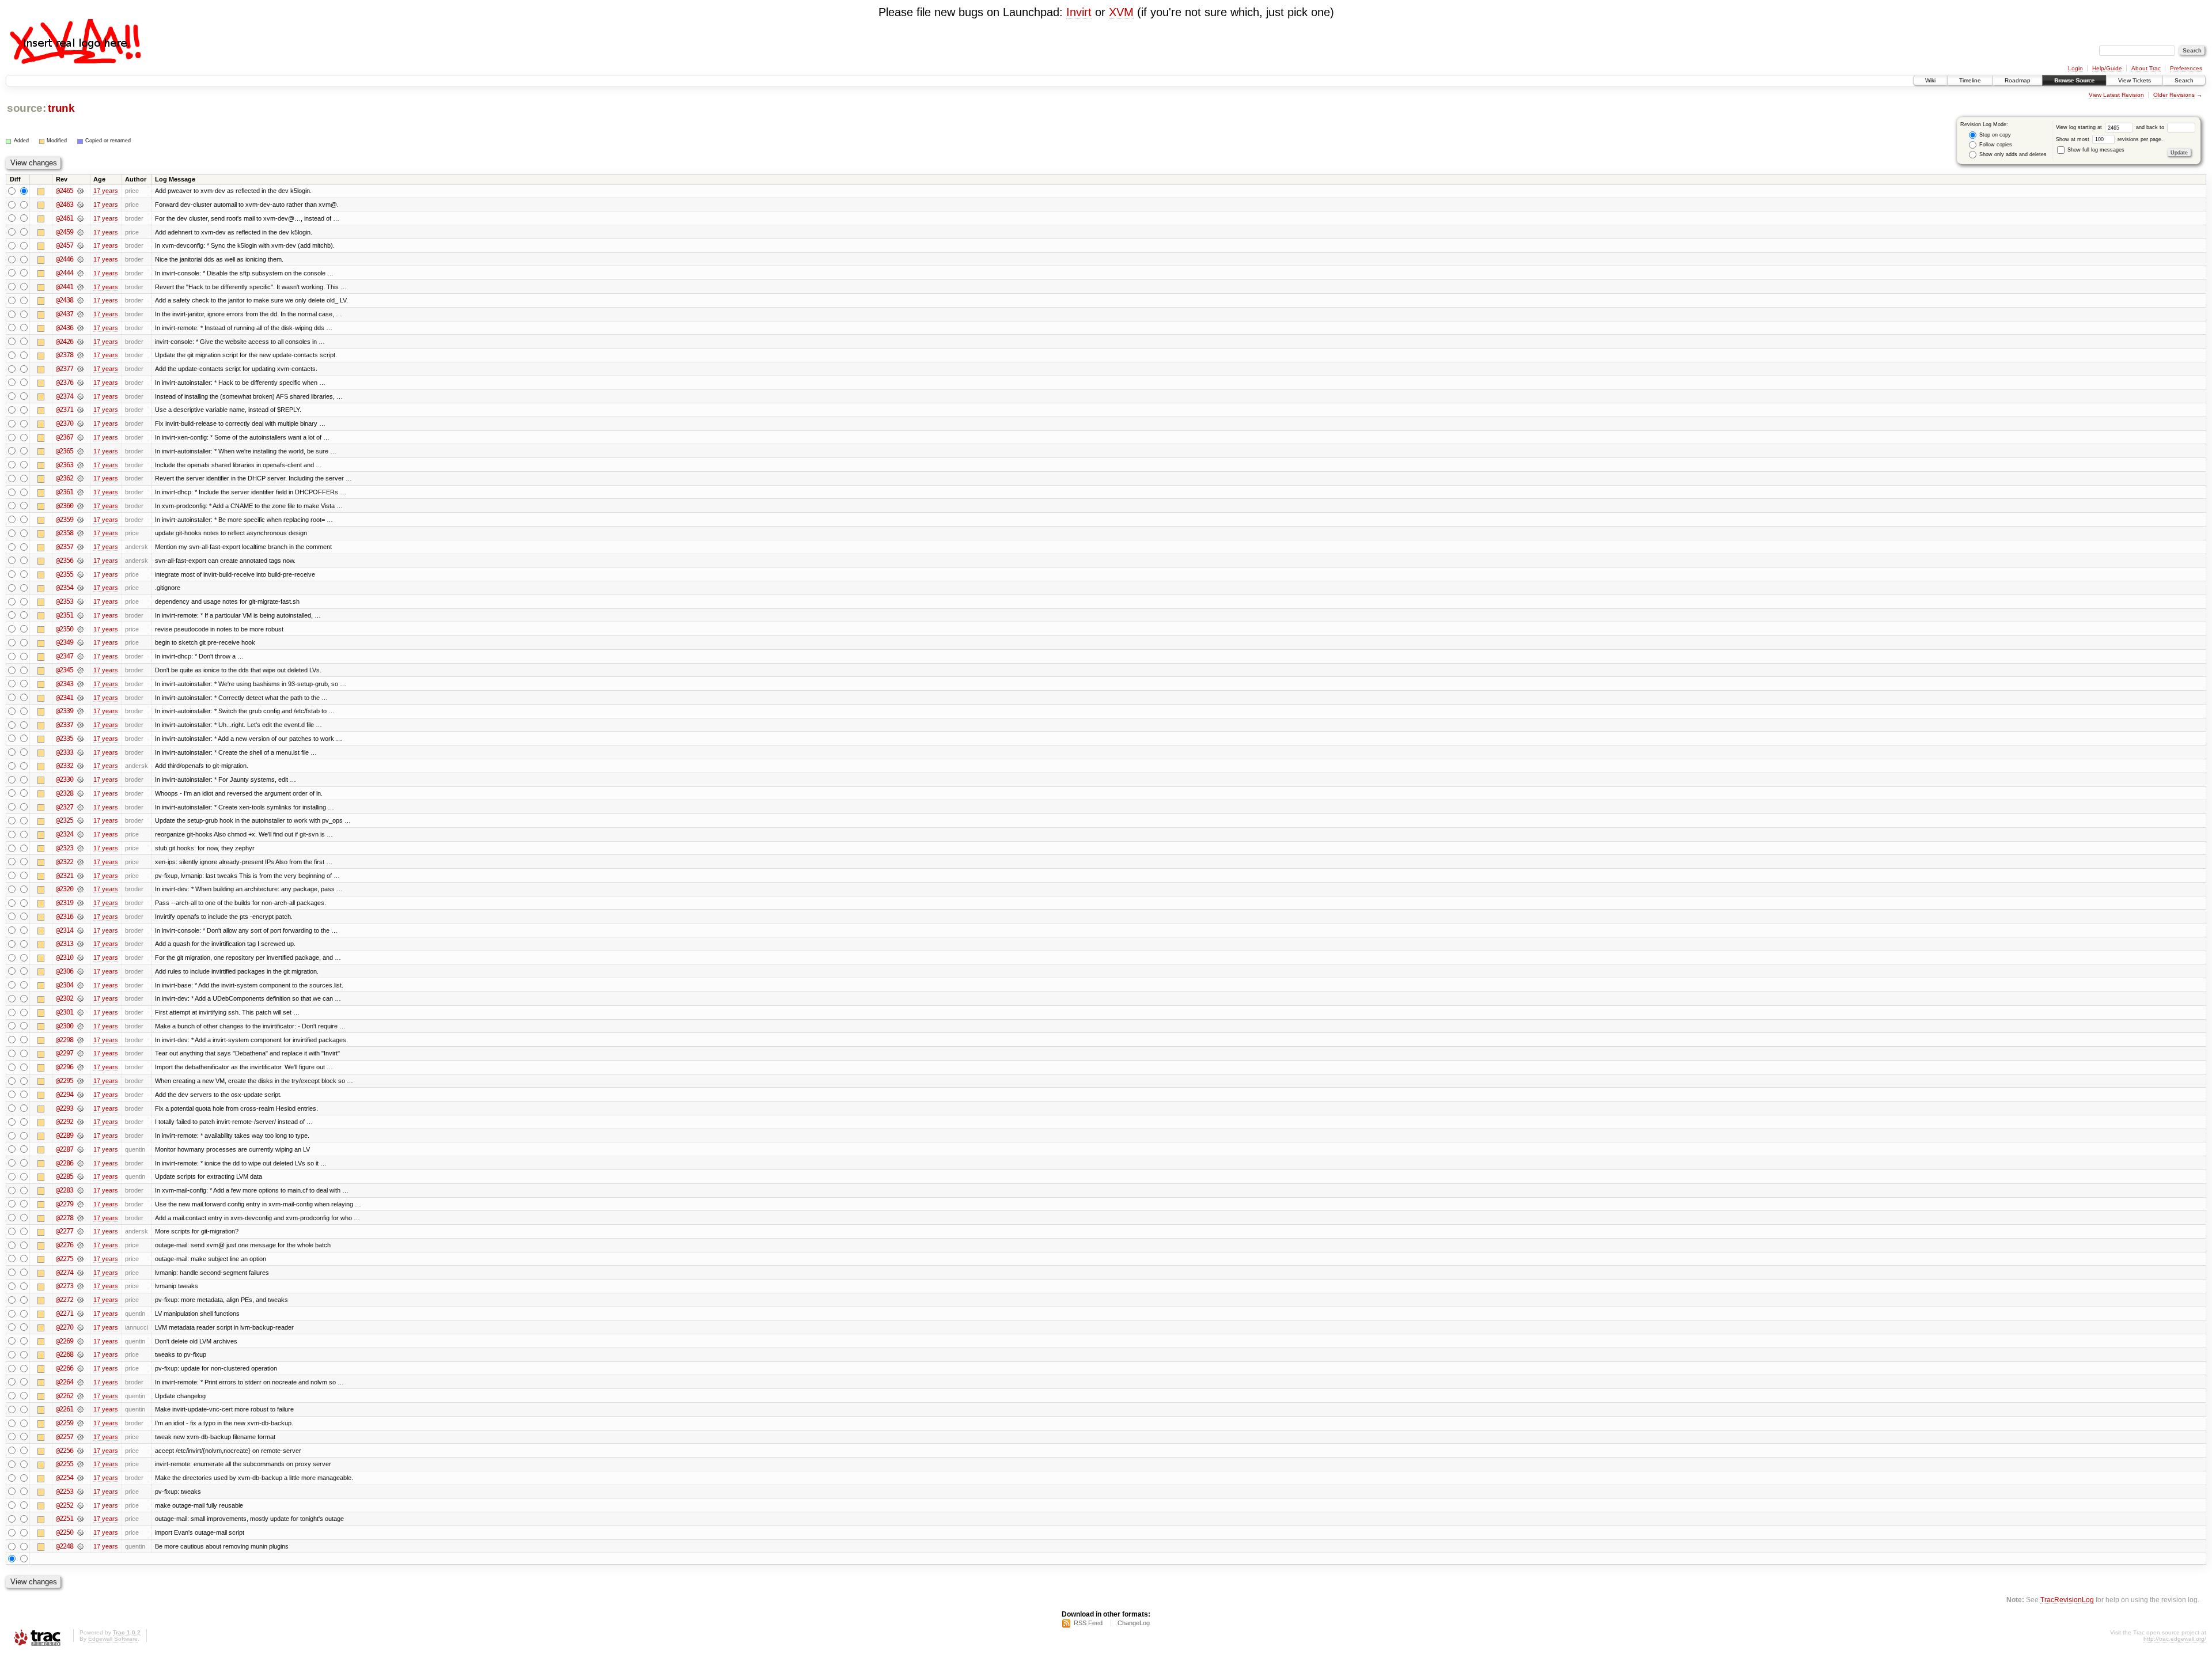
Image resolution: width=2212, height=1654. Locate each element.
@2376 (65, 383)
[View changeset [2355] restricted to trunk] (80, 574)
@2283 (65, 1190)
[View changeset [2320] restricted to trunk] (80, 889)
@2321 (65, 876)
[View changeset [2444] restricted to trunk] (80, 273)
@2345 (65, 670)
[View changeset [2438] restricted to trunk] (80, 300)
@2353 (65, 601)
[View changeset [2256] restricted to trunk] (80, 1451)
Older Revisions (2174, 95)
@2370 (65, 423)
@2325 (65, 820)
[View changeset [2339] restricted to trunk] (80, 711)
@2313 (65, 944)
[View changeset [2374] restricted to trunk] (80, 396)
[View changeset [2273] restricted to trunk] (80, 1286)
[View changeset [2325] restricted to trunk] (80, 820)
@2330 (65, 779)
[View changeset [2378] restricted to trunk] (80, 355)
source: (26, 108)
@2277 (65, 1231)
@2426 (65, 342)
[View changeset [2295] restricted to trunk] (80, 1081)
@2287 (65, 1149)
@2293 (65, 1108)
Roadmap (2018, 80)
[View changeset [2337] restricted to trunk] (80, 725)
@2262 (65, 1396)
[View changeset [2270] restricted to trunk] (80, 1327)
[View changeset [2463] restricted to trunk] (80, 205)
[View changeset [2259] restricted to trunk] (80, 1423)
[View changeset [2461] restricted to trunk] (80, 218)
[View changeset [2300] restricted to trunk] (80, 1026)
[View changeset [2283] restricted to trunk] (80, 1190)
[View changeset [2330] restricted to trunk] (80, 779)
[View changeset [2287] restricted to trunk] (80, 1149)
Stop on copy (1994, 135)
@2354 (65, 588)
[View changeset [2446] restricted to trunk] (80, 259)
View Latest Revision (2116, 95)
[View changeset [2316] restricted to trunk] (80, 917)
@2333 (65, 752)
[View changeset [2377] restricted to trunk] (80, 369)
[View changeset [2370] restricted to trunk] (80, 423)
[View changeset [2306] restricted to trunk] (80, 971)
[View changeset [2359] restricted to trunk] (80, 520)
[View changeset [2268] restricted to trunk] (80, 1354)
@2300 (65, 1026)
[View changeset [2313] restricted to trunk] (80, 944)
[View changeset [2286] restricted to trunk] (80, 1163)
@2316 (65, 917)
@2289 (65, 1136)
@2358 (65, 533)
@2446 (65, 259)
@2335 (65, 739)
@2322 (65, 862)
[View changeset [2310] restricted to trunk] (80, 957)
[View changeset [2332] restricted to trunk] (80, 766)
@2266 (65, 1368)
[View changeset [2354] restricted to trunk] (80, 588)
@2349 (65, 642)
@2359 (65, 520)
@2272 (65, 1300)
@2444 (65, 273)
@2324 (65, 834)
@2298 (65, 1040)
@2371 (65, 410)
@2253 (65, 1492)
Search (2184, 80)
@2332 (65, 766)
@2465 (65, 191)
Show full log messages (2095, 150)
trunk (61, 108)
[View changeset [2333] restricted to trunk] (80, 752)
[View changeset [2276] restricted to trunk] (80, 1245)
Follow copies (1995, 145)
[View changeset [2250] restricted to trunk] (80, 1532)
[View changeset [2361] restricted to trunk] (80, 492)
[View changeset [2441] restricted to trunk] (80, 287)
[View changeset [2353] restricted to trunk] (80, 601)
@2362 (65, 478)
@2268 (65, 1354)
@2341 (65, 698)
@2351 (65, 615)
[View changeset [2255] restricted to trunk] (80, 1464)
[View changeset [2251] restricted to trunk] (80, 1519)
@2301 (65, 1012)
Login (2075, 68)
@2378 (65, 355)
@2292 (65, 1122)
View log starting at (2080, 127)
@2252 (65, 1505)
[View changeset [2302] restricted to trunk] (80, 998)
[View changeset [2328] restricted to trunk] (80, 793)
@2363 (65, 465)
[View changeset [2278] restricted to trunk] (80, 1218)
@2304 (65, 985)
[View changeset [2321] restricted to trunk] (80, 876)
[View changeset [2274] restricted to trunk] (80, 1273)
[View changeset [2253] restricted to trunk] (80, 1492)
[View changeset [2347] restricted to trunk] (80, 656)
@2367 (65, 437)
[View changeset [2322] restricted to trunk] (80, 862)
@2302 (65, 998)
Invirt (1079, 12)
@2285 (65, 1176)
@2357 (65, 547)
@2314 (65, 930)
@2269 (65, 1341)
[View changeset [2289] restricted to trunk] (80, 1136)
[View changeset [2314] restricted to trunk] (80, 930)
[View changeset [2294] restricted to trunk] (80, 1095)
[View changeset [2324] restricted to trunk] (80, 834)
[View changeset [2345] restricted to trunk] (80, 670)
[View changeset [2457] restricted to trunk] (80, 245)
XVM (1121, 12)
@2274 (65, 1273)
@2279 (65, 1204)
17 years (106, 191)
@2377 (65, 369)
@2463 (65, 205)
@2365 (65, 451)
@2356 (65, 561)
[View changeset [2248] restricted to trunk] (80, 1546)
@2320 (65, 889)
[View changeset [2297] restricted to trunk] (80, 1053)
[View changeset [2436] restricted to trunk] (80, 328)
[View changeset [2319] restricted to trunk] (80, 903)
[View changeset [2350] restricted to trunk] (80, 629)
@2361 (65, 492)
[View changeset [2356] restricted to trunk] (80, 561)
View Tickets (2135, 80)
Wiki (1930, 80)
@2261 (65, 1409)
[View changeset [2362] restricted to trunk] (80, 478)
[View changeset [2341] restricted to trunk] (80, 698)
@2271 (65, 1314)
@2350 (65, 629)
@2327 (65, 807)
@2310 (65, 957)
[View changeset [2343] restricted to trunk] (80, 684)
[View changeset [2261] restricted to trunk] (80, 1409)
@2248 (65, 1546)
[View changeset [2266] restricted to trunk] (80, 1368)
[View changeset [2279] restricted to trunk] (80, 1204)
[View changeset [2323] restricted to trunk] (80, 848)
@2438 (65, 300)
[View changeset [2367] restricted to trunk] (80, 437)
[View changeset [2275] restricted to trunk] (80, 1259)
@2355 (65, 574)
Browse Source (2074, 80)
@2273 (65, 1286)
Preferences (2186, 68)
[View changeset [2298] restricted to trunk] (80, 1040)
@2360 (65, 506)
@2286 (65, 1163)
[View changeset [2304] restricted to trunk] (80, 985)
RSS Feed (1088, 1623)
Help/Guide (2107, 68)
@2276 (65, 1245)
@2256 (65, 1451)
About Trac (2146, 68)
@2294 (65, 1095)
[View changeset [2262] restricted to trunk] (80, 1396)
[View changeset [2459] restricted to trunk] (80, 232)
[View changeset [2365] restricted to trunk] (80, 451)
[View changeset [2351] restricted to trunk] (80, 615)
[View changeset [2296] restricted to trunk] (80, 1067)
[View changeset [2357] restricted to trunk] (80, 547)
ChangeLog (1134, 1623)
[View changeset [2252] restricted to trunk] (80, 1505)
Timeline (1970, 80)
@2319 (65, 903)
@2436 (65, 328)
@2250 (65, 1532)
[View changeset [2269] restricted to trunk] (80, 1341)
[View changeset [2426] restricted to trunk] (80, 342)
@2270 (65, 1327)
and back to (2151, 127)
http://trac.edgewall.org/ (2175, 1639)
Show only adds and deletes (2012, 154)
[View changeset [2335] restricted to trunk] (80, 739)
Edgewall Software (113, 1639)
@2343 (65, 684)
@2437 (65, 314)
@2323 (65, 848)
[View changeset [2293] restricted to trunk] (80, 1108)
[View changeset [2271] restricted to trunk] (80, 1314)
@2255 (65, 1464)
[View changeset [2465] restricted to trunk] (80, 191)
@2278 (65, 1218)
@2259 (65, 1423)
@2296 (65, 1067)
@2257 (65, 1437)
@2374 (65, 396)
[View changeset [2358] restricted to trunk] (80, 533)
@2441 (65, 287)
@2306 (65, 971)
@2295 (65, 1081)
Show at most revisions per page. (2109, 139)
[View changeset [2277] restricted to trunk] (80, 1231)
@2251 (65, 1519)
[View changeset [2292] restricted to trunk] (80, 1122)
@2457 (65, 245)
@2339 (65, 711)
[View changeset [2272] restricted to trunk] (80, 1300)
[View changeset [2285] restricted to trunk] (80, 1176)
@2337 (65, 725)
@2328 (65, 793)
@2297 (65, 1053)
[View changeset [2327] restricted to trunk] (80, 807)
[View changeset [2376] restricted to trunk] (80, 383)
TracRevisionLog (2067, 1600)
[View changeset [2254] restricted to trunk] (80, 1478)
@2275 (65, 1259)
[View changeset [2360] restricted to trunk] (80, 506)
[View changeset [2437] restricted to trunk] (80, 314)
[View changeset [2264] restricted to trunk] (80, 1382)
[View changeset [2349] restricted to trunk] (80, 642)
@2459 (65, 232)
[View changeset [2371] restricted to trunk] (80, 410)
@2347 (65, 656)
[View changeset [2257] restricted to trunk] (80, 1437)
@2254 (65, 1478)
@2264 (65, 1382)
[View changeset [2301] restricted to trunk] (80, 1012)
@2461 (65, 218)
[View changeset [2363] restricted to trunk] (80, 465)
